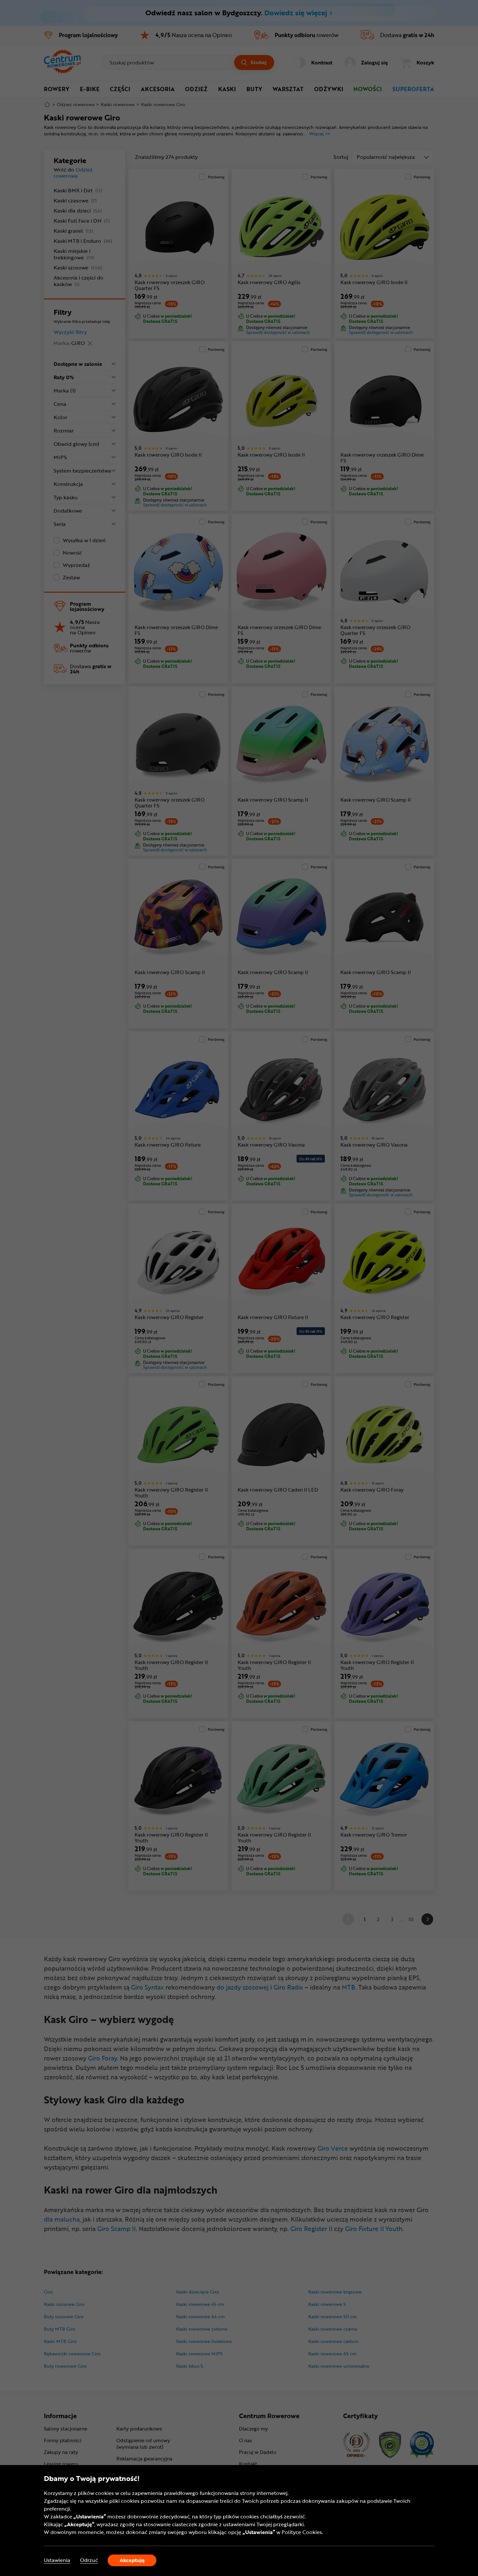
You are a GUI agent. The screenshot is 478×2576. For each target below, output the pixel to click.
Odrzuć (89, 2560)
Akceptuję (132, 2560)
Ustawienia (57, 2560)
